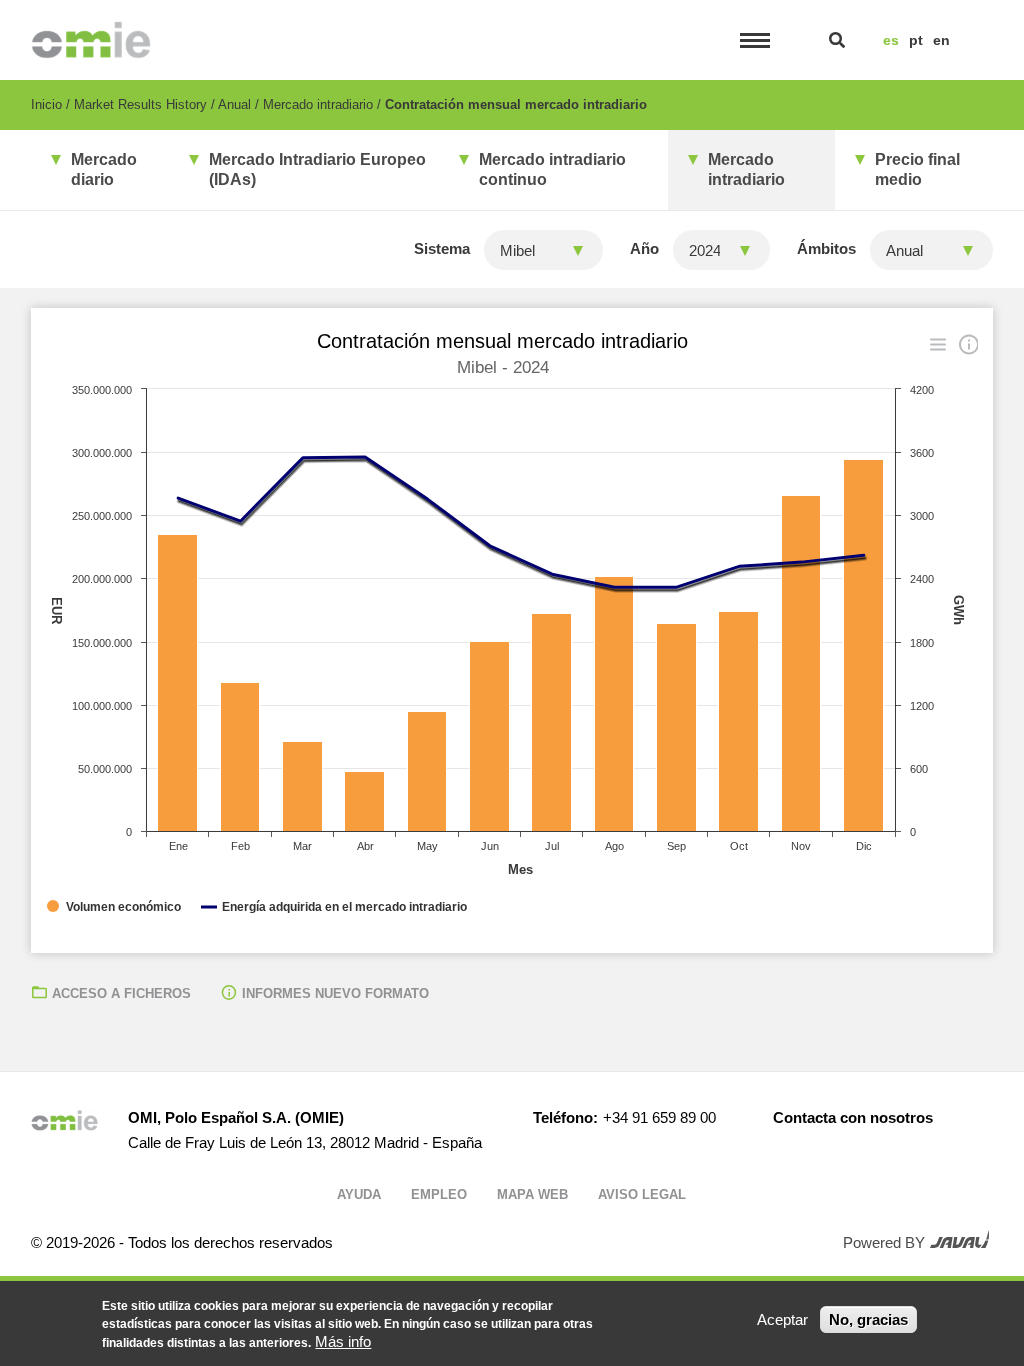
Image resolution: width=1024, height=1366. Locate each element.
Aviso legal (642, 1194)
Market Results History (140, 104)
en (941, 40)
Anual (234, 104)
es (891, 40)
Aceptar (782, 1319)
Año (644, 248)
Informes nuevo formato (335, 993)
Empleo (439, 1194)
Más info (343, 1341)
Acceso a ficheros (121, 993)
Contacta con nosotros (853, 1117)
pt (916, 40)
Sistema (442, 248)
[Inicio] (91, 40)
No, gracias (868, 1319)
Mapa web (532, 1194)
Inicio (46, 104)
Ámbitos (826, 248)
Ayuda (359, 1194)
